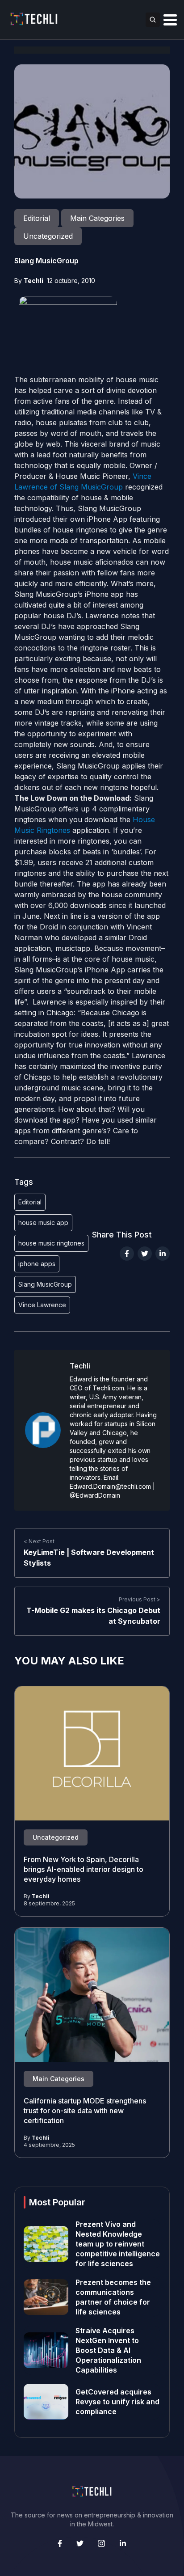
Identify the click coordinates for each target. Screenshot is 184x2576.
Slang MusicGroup (45, 1284)
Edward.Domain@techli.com (110, 1486)
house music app (43, 1223)
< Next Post (39, 1541)
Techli (33, 281)
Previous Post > (140, 1599)
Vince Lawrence (42, 1305)
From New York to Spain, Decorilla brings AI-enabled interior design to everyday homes (84, 1869)
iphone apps (37, 1264)
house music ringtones (51, 1243)
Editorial (30, 1202)
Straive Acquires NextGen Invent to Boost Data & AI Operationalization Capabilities (108, 2350)
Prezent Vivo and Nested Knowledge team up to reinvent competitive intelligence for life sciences (118, 2244)
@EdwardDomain (95, 1495)
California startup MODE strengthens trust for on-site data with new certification (85, 2111)
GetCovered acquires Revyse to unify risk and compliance (117, 2402)
